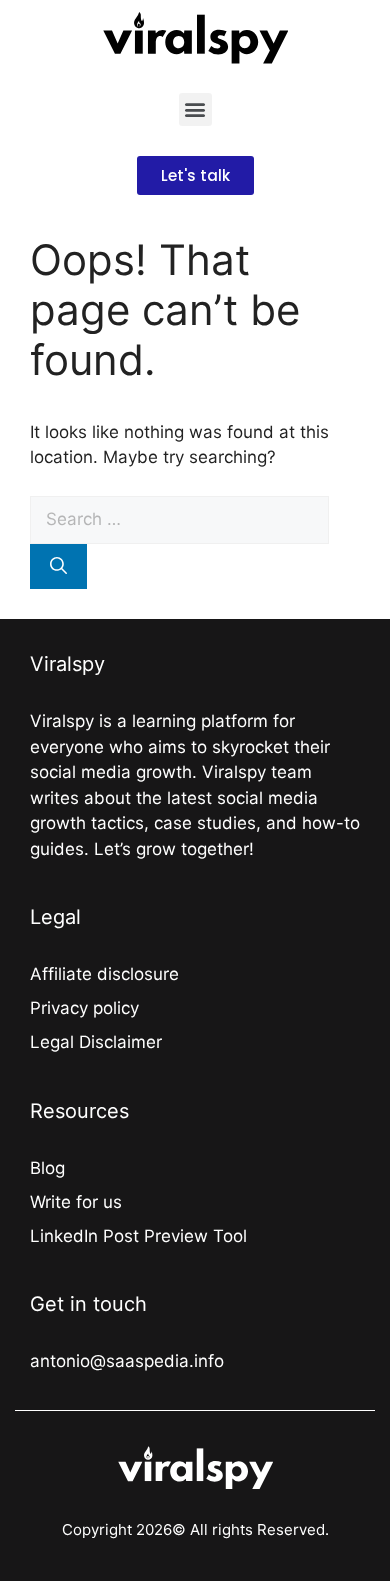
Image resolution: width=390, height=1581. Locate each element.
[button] (195, 109)
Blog (47, 1168)
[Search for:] (179, 519)
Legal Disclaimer (96, 1042)
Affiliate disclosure (104, 974)
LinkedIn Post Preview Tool (138, 1236)
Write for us (76, 1202)
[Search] (58, 567)
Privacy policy (84, 1008)
